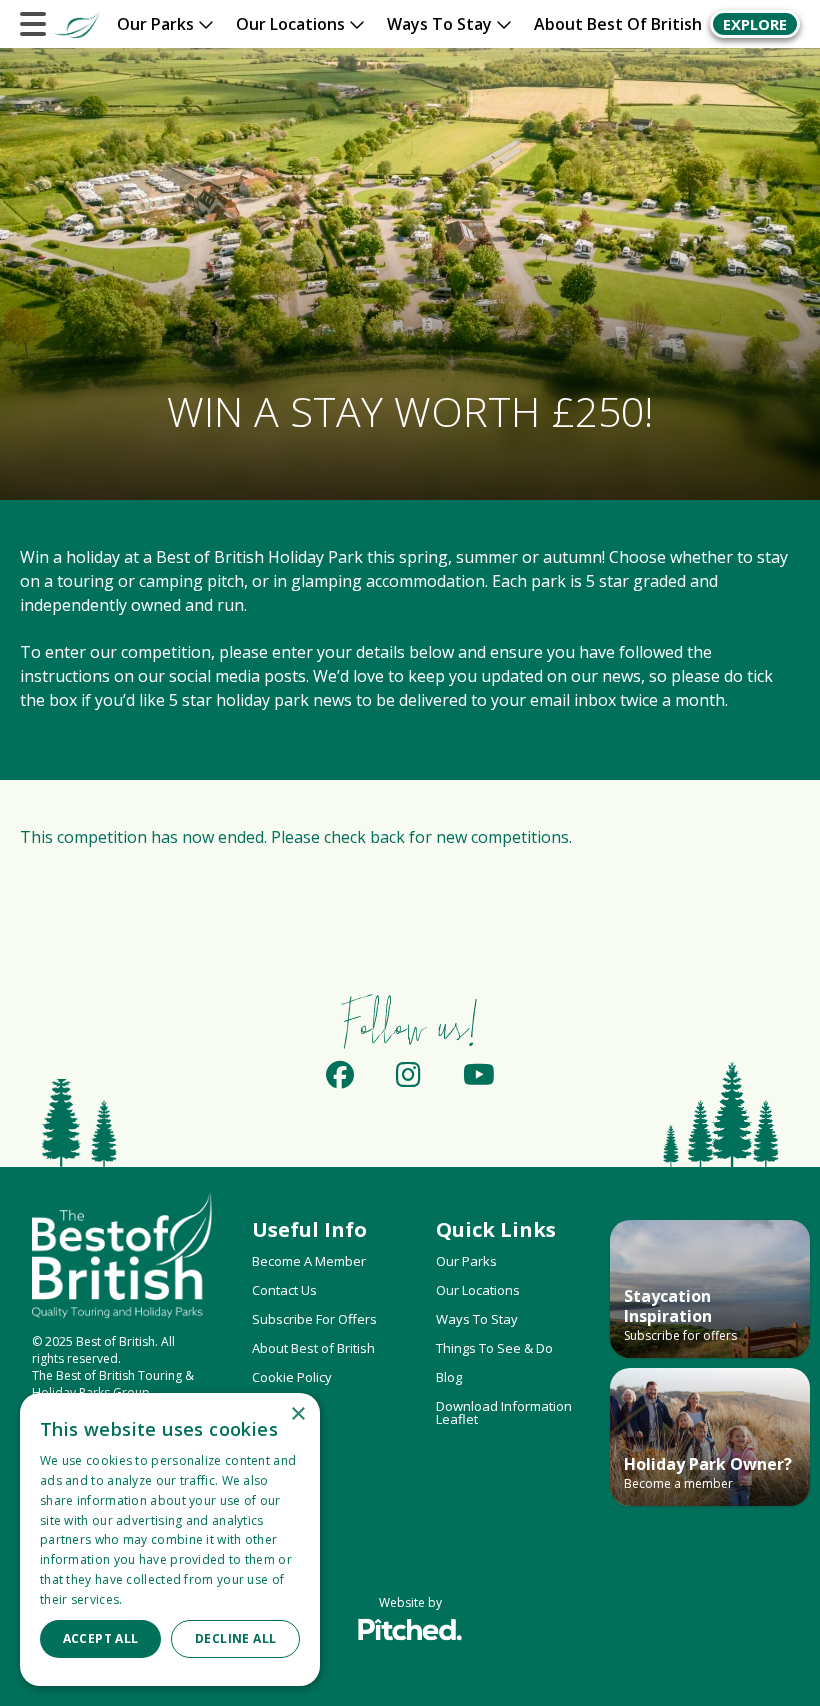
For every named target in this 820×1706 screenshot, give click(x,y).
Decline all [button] (235, 1638)
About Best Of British (618, 24)
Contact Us (284, 1290)
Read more (159, 1599)
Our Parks (466, 1261)
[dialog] (170, 1539)
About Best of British (313, 1348)
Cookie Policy (292, 1377)
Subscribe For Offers (314, 1319)
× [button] (297, 1414)
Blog (449, 1377)
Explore (755, 24)
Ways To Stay (477, 1319)
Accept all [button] (101, 1638)
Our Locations (478, 1290)
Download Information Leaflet (504, 1412)
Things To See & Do (494, 1348)
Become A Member (309, 1261)
